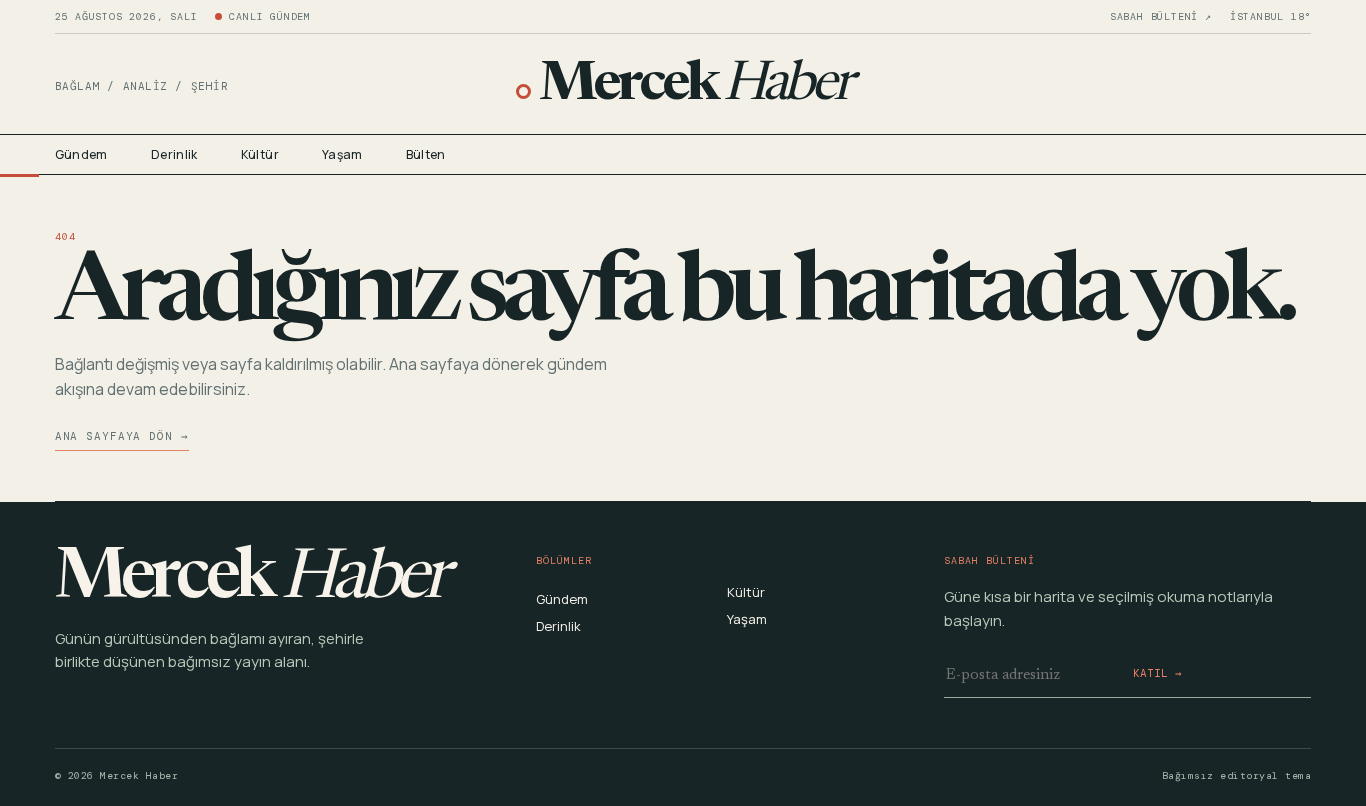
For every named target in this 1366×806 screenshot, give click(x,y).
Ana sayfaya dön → (122, 436)
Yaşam (342, 154)
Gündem (81, 154)
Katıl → (1157, 673)
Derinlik (174, 154)
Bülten (426, 154)
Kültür (260, 154)
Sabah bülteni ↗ (1161, 17)
